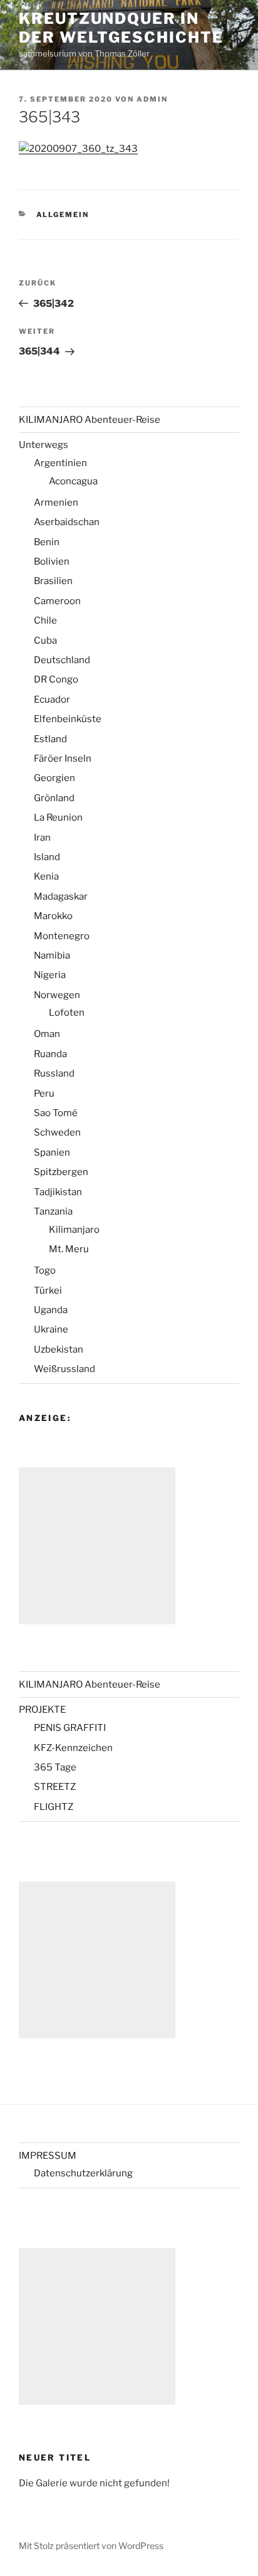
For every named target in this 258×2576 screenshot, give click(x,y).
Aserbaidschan (67, 522)
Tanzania (53, 1211)
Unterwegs (44, 445)
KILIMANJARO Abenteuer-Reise (90, 420)
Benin (47, 542)
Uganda (51, 1310)
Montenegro (62, 936)
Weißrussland (64, 1369)
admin (152, 99)
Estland (50, 739)
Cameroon (57, 601)
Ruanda (50, 1054)
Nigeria (50, 975)
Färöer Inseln (63, 758)
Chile (45, 620)
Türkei (48, 1291)
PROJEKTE (42, 1710)
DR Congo (56, 679)
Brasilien (53, 581)
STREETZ (55, 1787)
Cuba (45, 641)
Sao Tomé (56, 1113)
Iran (42, 838)
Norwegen (57, 995)
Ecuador (52, 700)
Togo (45, 1270)
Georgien (54, 778)
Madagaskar (61, 897)
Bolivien (52, 562)
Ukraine (51, 1329)
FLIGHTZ (54, 1807)
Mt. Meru (69, 1249)
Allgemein (63, 215)
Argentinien (60, 463)
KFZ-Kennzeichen (73, 1748)
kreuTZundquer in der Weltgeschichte (121, 28)
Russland (54, 1073)
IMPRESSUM (48, 2156)
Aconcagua (73, 481)
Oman (47, 1034)
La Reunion (58, 817)
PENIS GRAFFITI (70, 1728)
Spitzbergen (61, 1172)
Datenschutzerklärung (83, 2173)
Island (47, 857)
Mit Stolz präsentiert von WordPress (91, 2546)
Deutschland (62, 660)
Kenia (46, 876)
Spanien (52, 1152)
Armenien (56, 503)
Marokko (53, 916)
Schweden (57, 1132)
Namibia (52, 955)
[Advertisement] (97, 1546)
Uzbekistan (59, 1349)
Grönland (54, 798)
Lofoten (67, 1013)
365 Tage (55, 1767)
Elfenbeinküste (68, 719)
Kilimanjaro (74, 1230)
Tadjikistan (58, 1192)
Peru (44, 1094)
